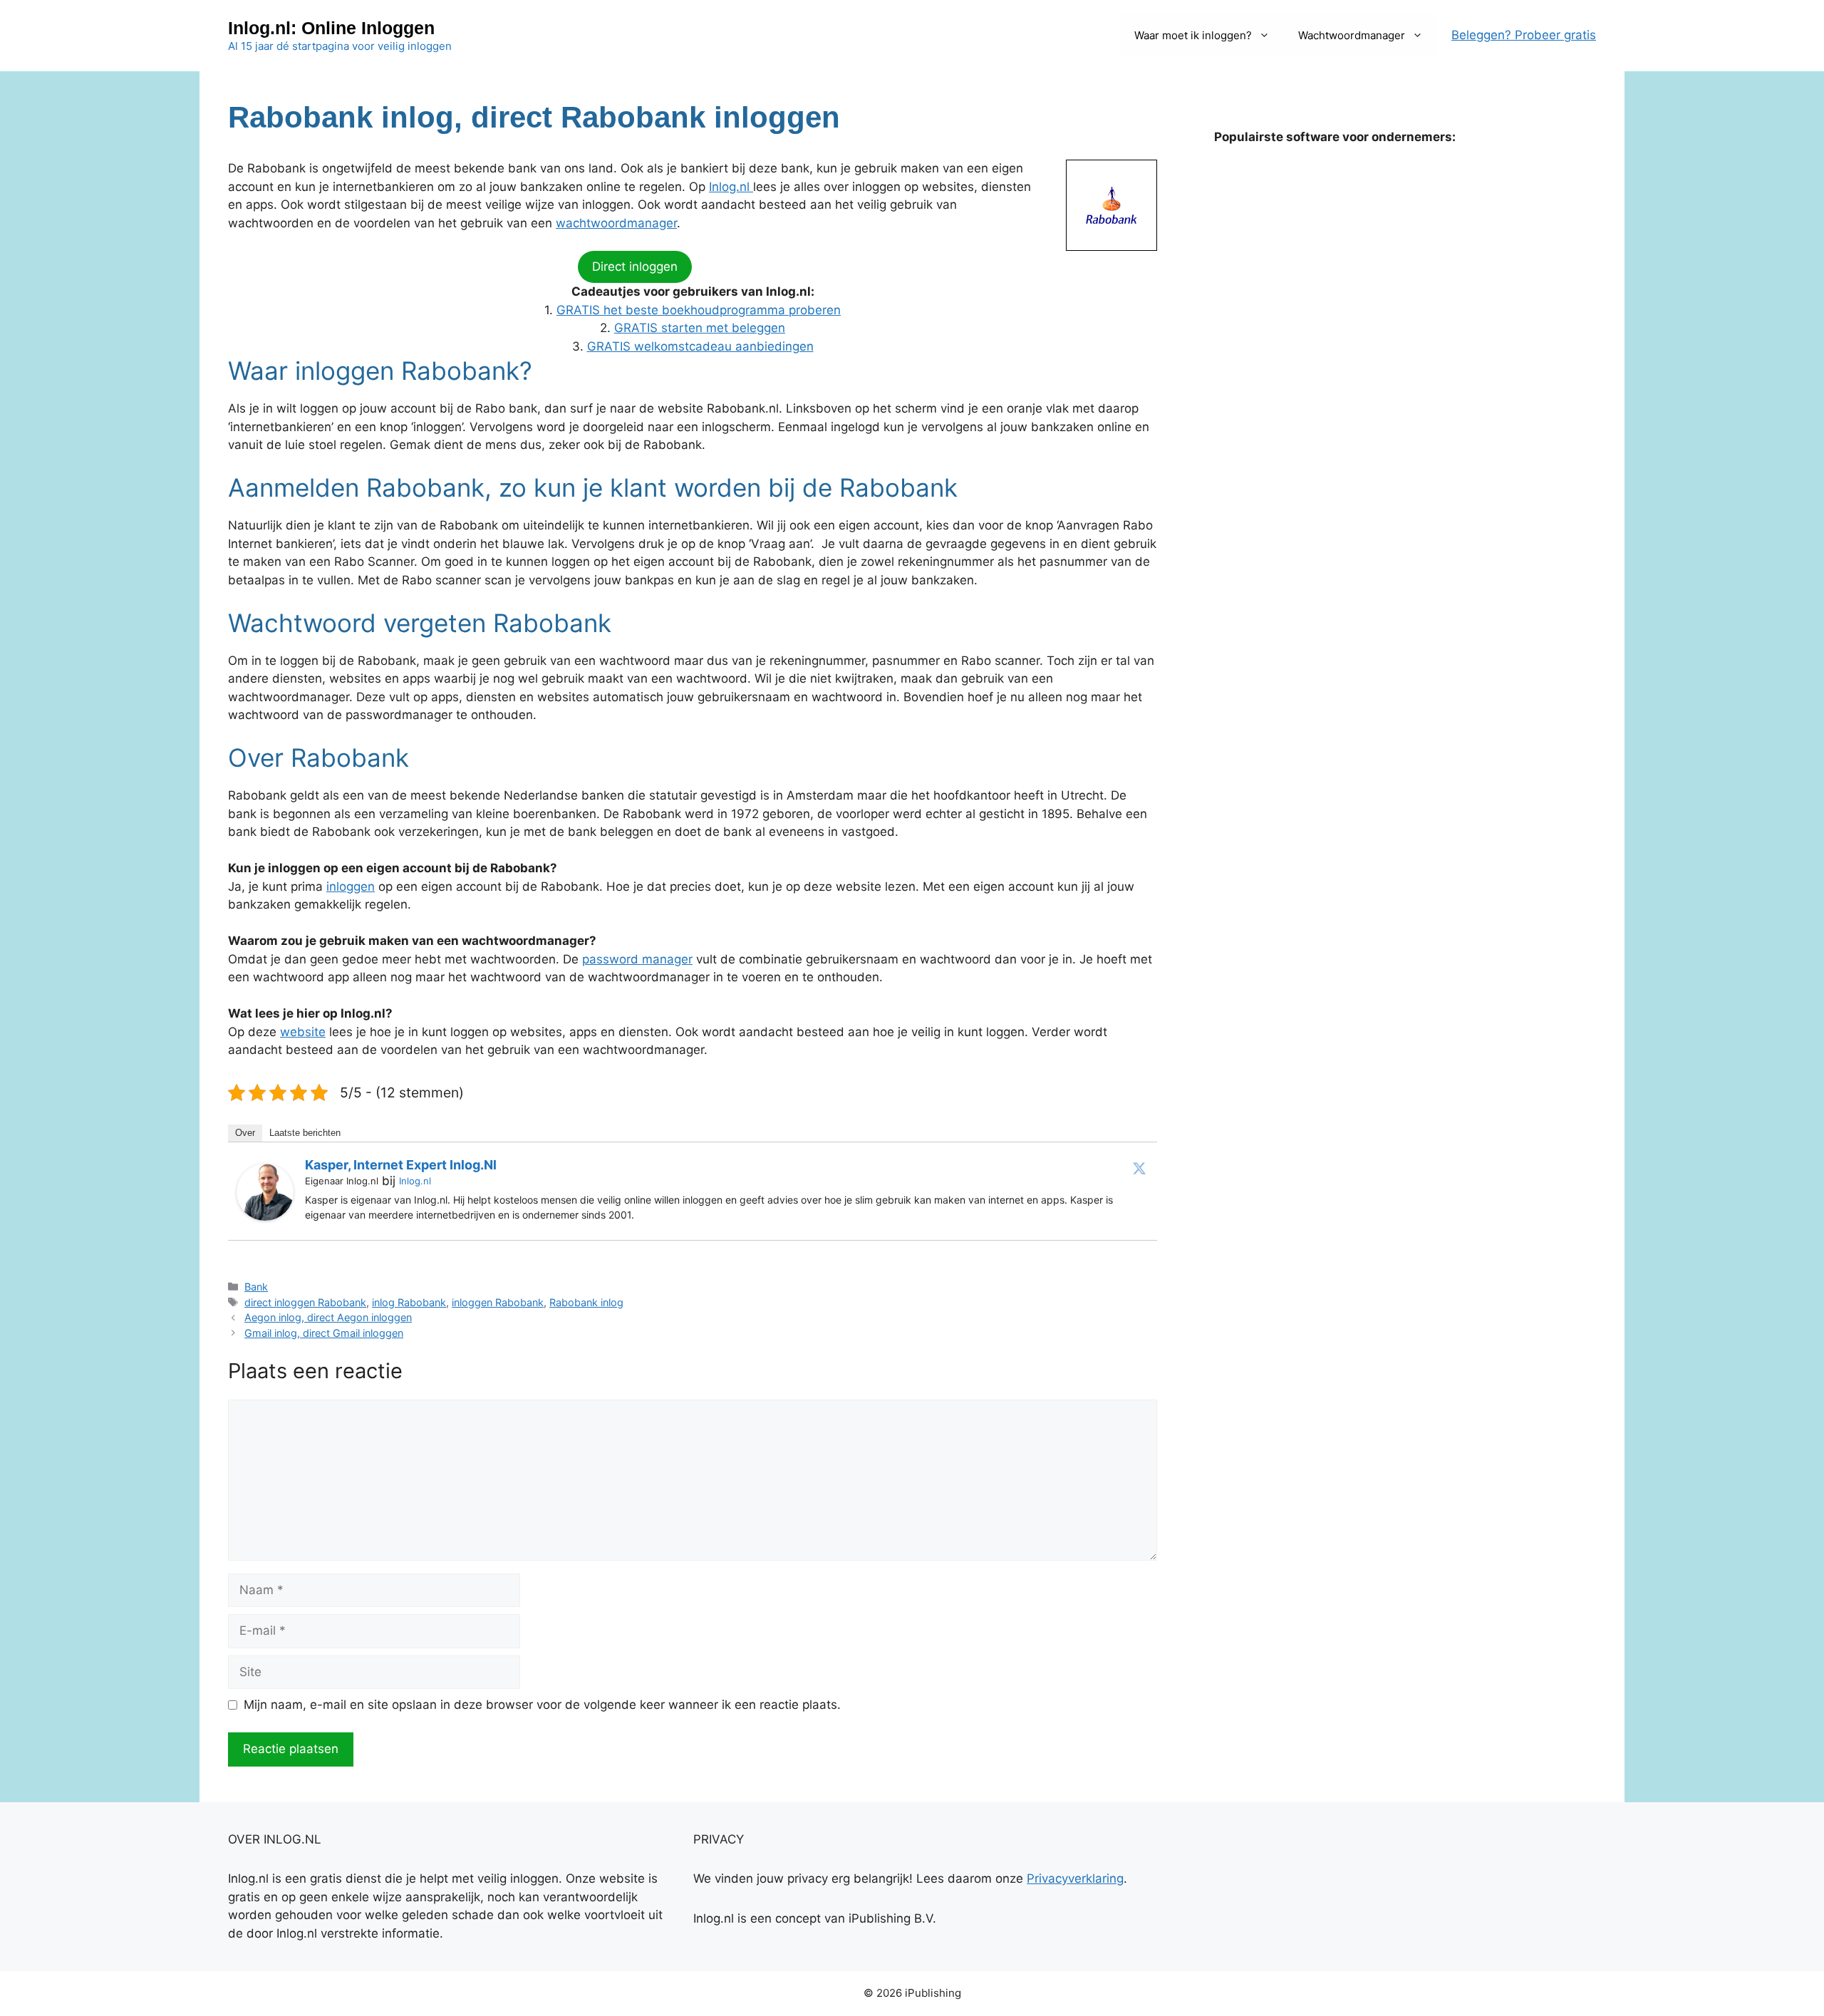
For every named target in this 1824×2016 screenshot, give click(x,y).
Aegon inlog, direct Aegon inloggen (328, 1317)
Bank (256, 1287)
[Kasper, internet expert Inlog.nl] (265, 1216)
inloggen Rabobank (498, 1302)
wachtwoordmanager (616, 223)
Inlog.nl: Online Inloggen (331, 28)
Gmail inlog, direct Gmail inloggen (324, 1333)
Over (245, 1133)
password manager (637, 959)
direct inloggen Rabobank (305, 1302)
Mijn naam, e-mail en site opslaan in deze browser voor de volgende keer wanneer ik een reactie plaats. (542, 1705)
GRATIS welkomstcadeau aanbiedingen (700, 346)
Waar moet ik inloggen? (1193, 35)
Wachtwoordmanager (1352, 35)
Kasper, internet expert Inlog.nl (401, 1165)
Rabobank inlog (586, 1302)
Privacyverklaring (1075, 1878)
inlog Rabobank (409, 1302)
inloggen (351, 886)
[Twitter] (1139, 1168)
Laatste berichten (305, 1133)
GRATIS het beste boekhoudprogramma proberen (699, 310)
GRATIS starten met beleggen (700, 328)
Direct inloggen (635, 267)
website (303, 1032)
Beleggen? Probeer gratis (1524, 35)
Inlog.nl (731, 187)
